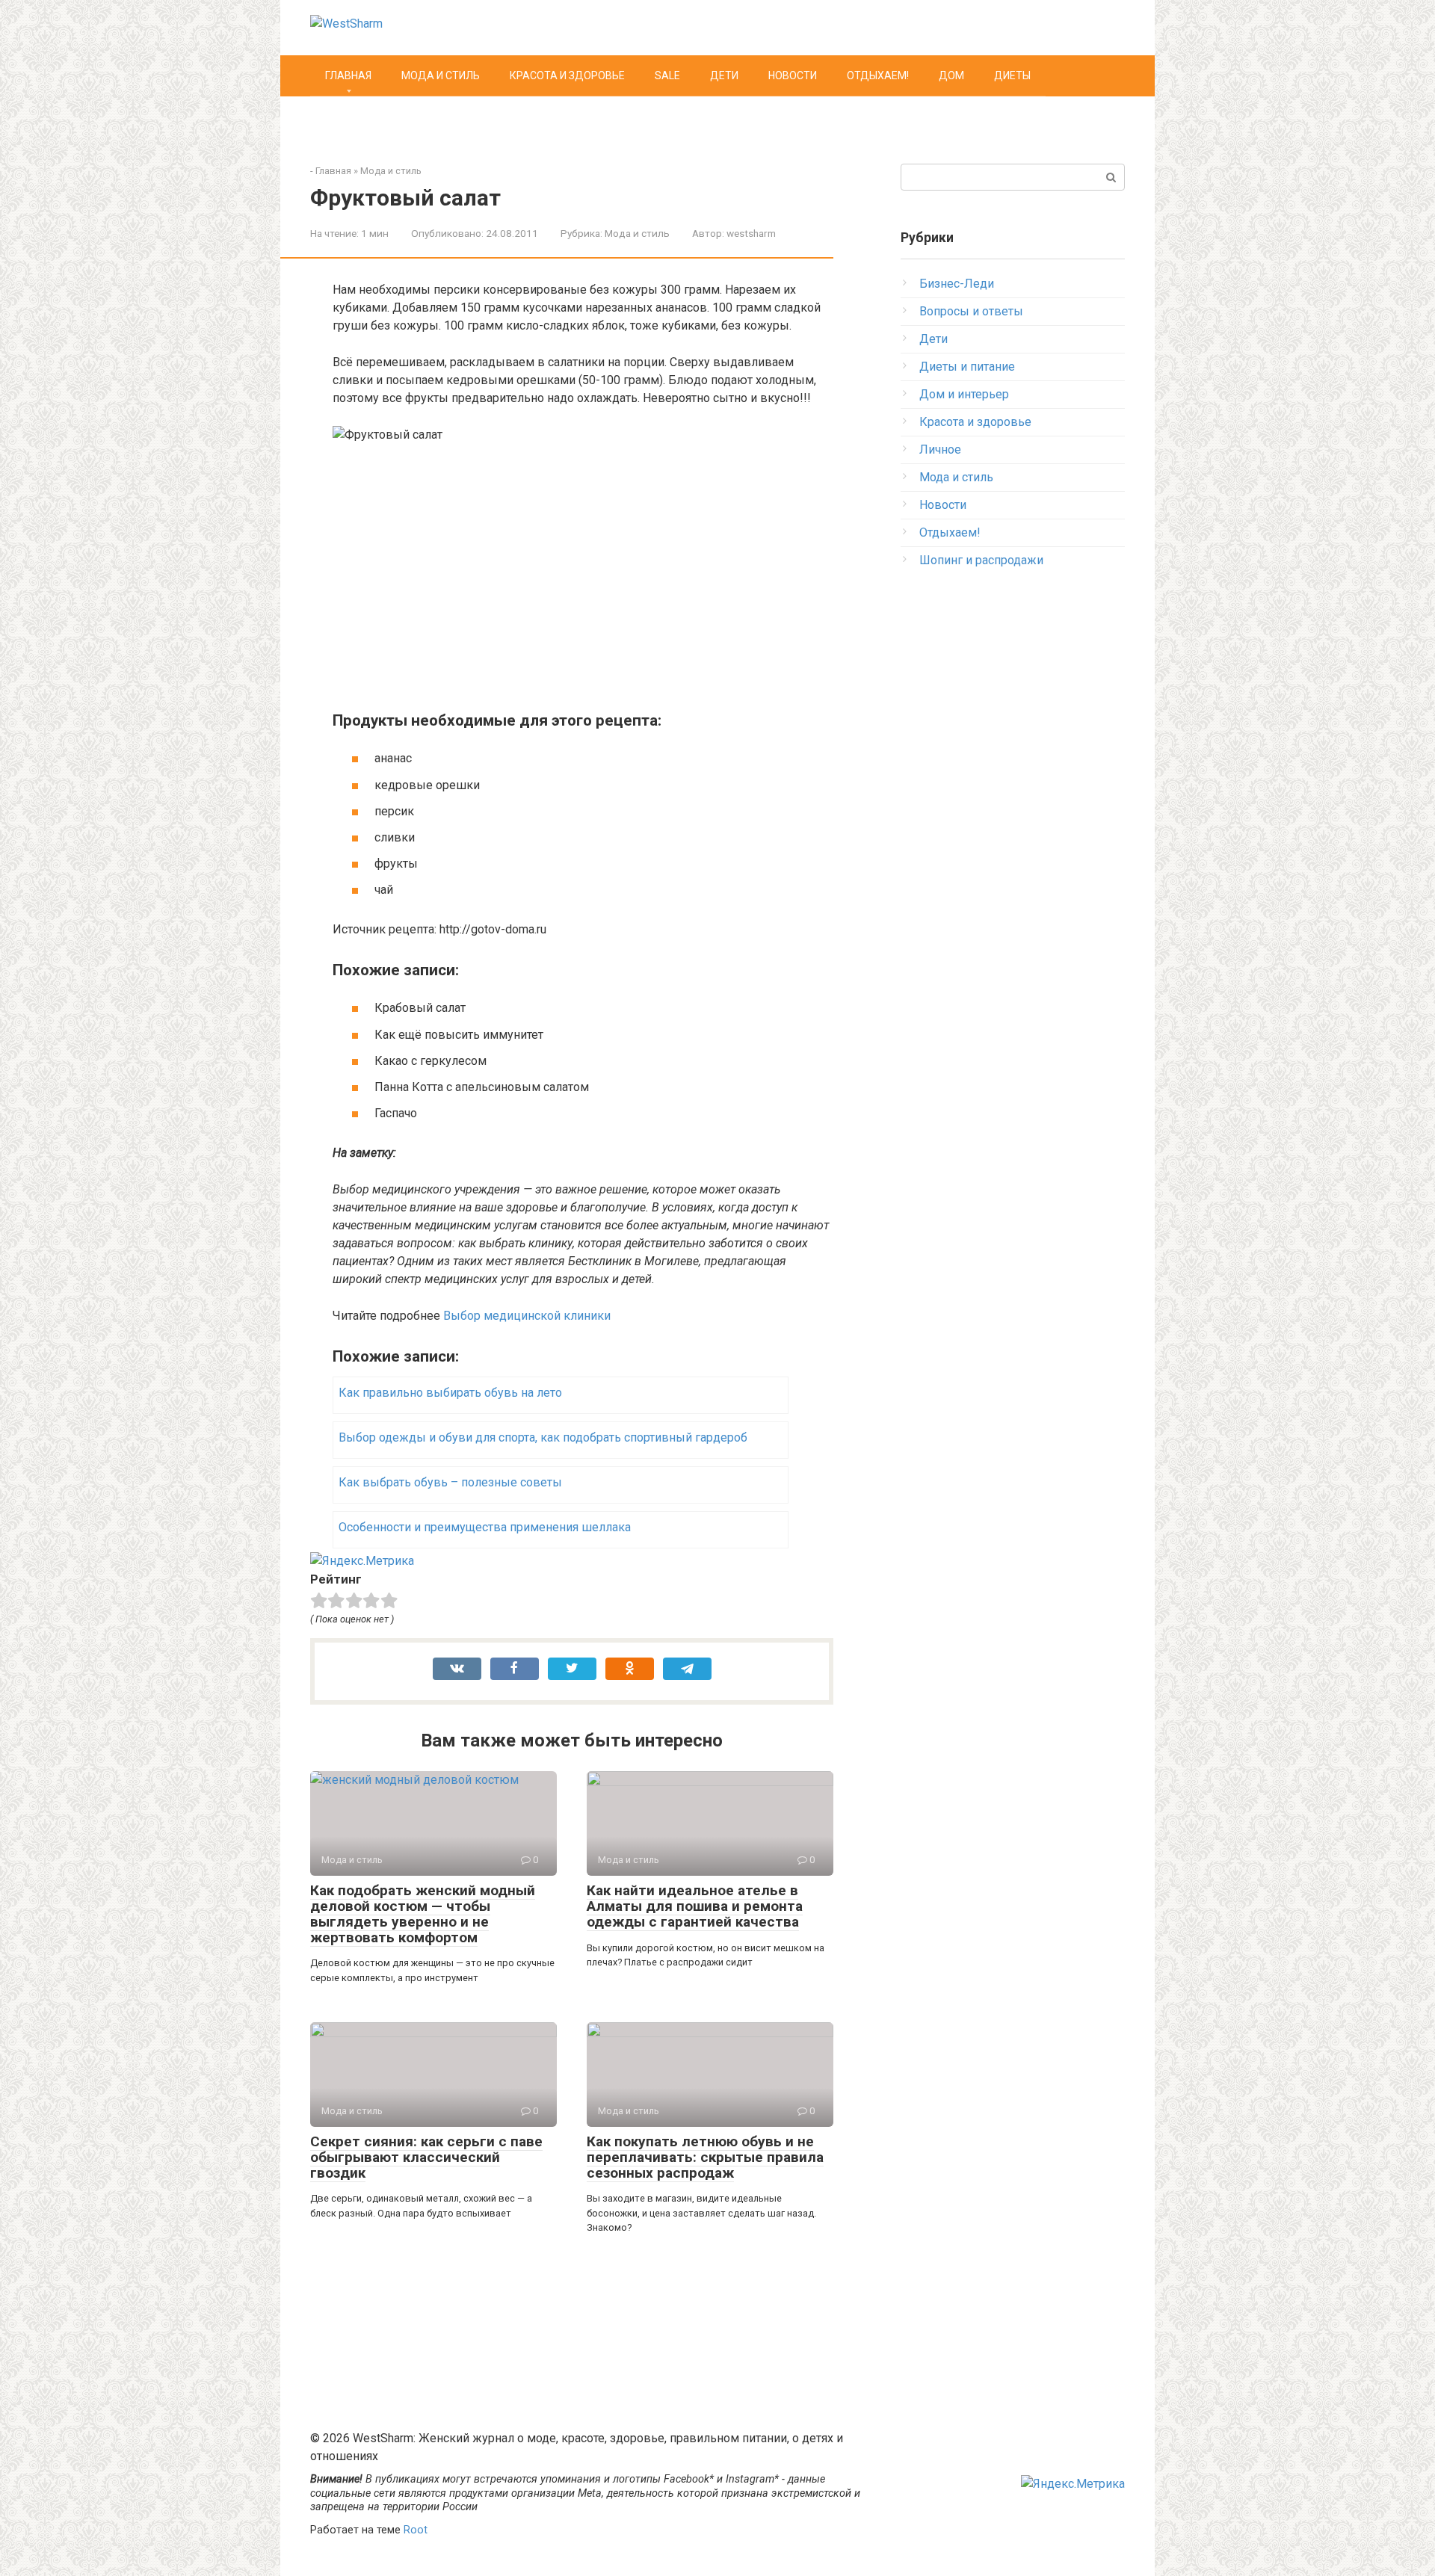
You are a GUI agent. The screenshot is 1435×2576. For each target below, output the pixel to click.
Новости (793, 75)
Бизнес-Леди (957, 284)
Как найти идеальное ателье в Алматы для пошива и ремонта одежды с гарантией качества (695, 1906)
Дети (724, 75)
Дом (951, 75)
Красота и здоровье (567, 75)
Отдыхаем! (878, 75)
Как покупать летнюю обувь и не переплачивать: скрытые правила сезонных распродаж (705, 2157)
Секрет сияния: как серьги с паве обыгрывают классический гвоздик (426, 2157)
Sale (667, 75)
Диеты (1012, 75)
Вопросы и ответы (971, 311)
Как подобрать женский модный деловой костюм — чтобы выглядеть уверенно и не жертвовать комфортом (423, 1914)
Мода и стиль (441, 75)
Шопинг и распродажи (981, 560)
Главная (348, 75)
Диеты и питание (967, 367)
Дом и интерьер (964, 394)
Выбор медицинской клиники (527, 1316)
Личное (940, 450)
